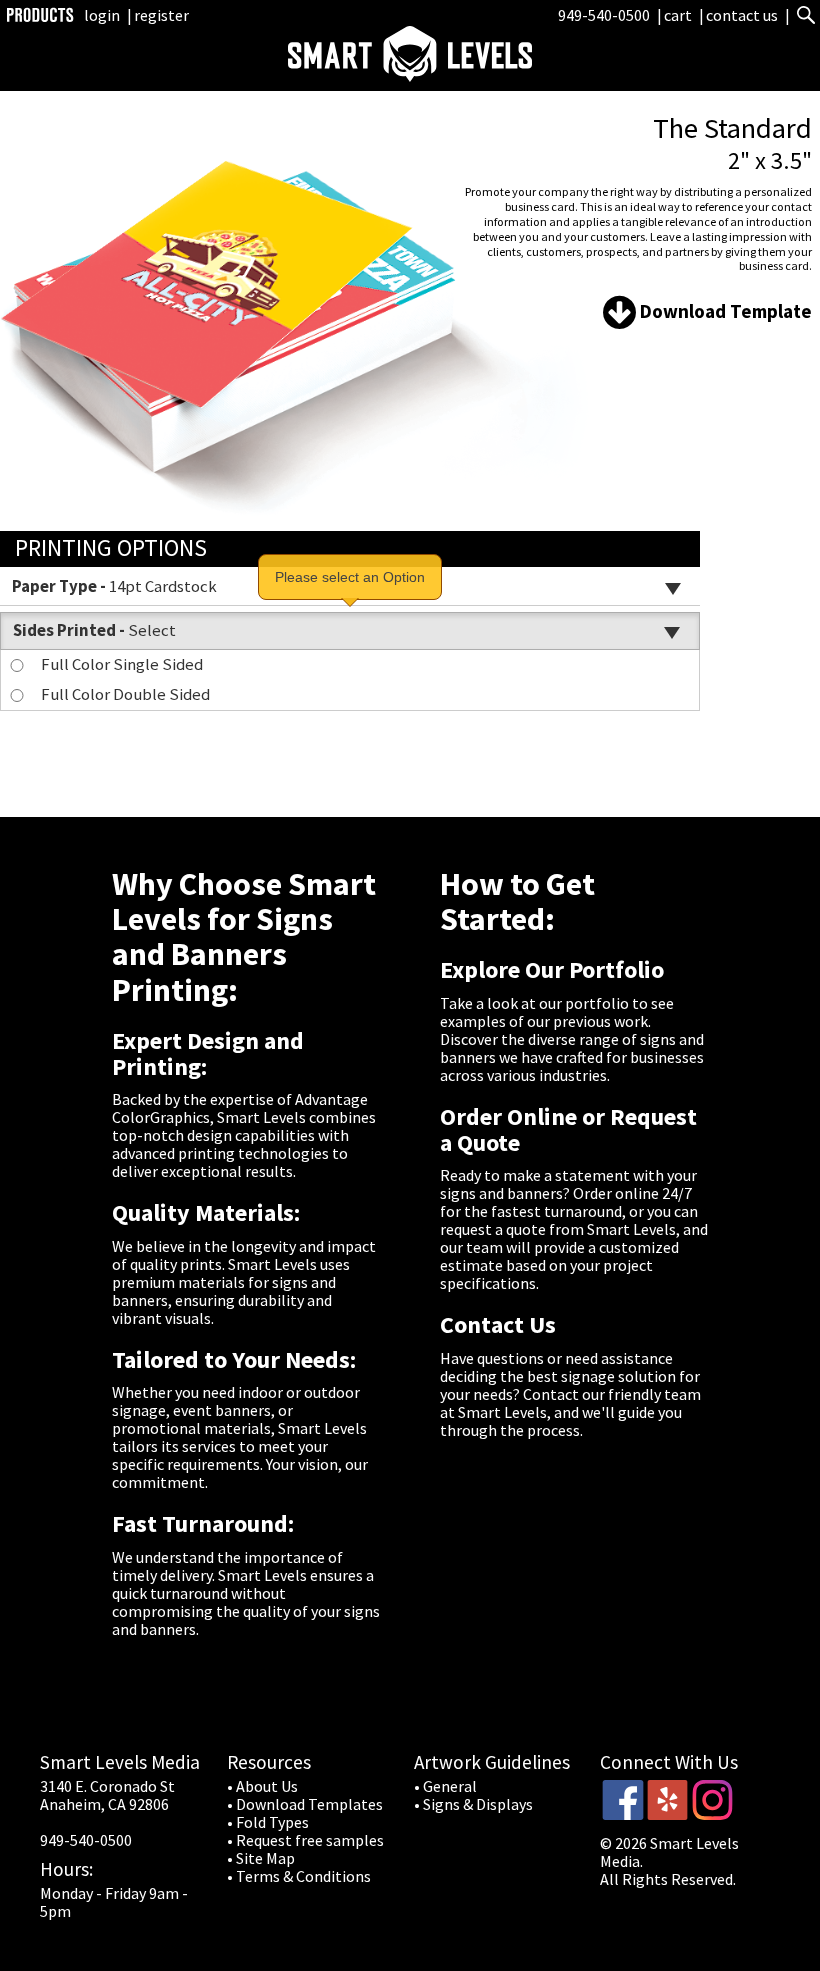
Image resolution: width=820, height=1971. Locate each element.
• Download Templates (305, 1804)
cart (679, 15)
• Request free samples (305, 1840)
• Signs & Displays (473, 1804)
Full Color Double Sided (125, 694)
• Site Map (261, 1858)
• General (445, 1786)
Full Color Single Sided (122, 664)
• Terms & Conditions (299, 1876)
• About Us (262, 1786)
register (161, 15)
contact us (742, 15)
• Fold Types (268, 1822)
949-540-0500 (604, 15)
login (102, 15)
